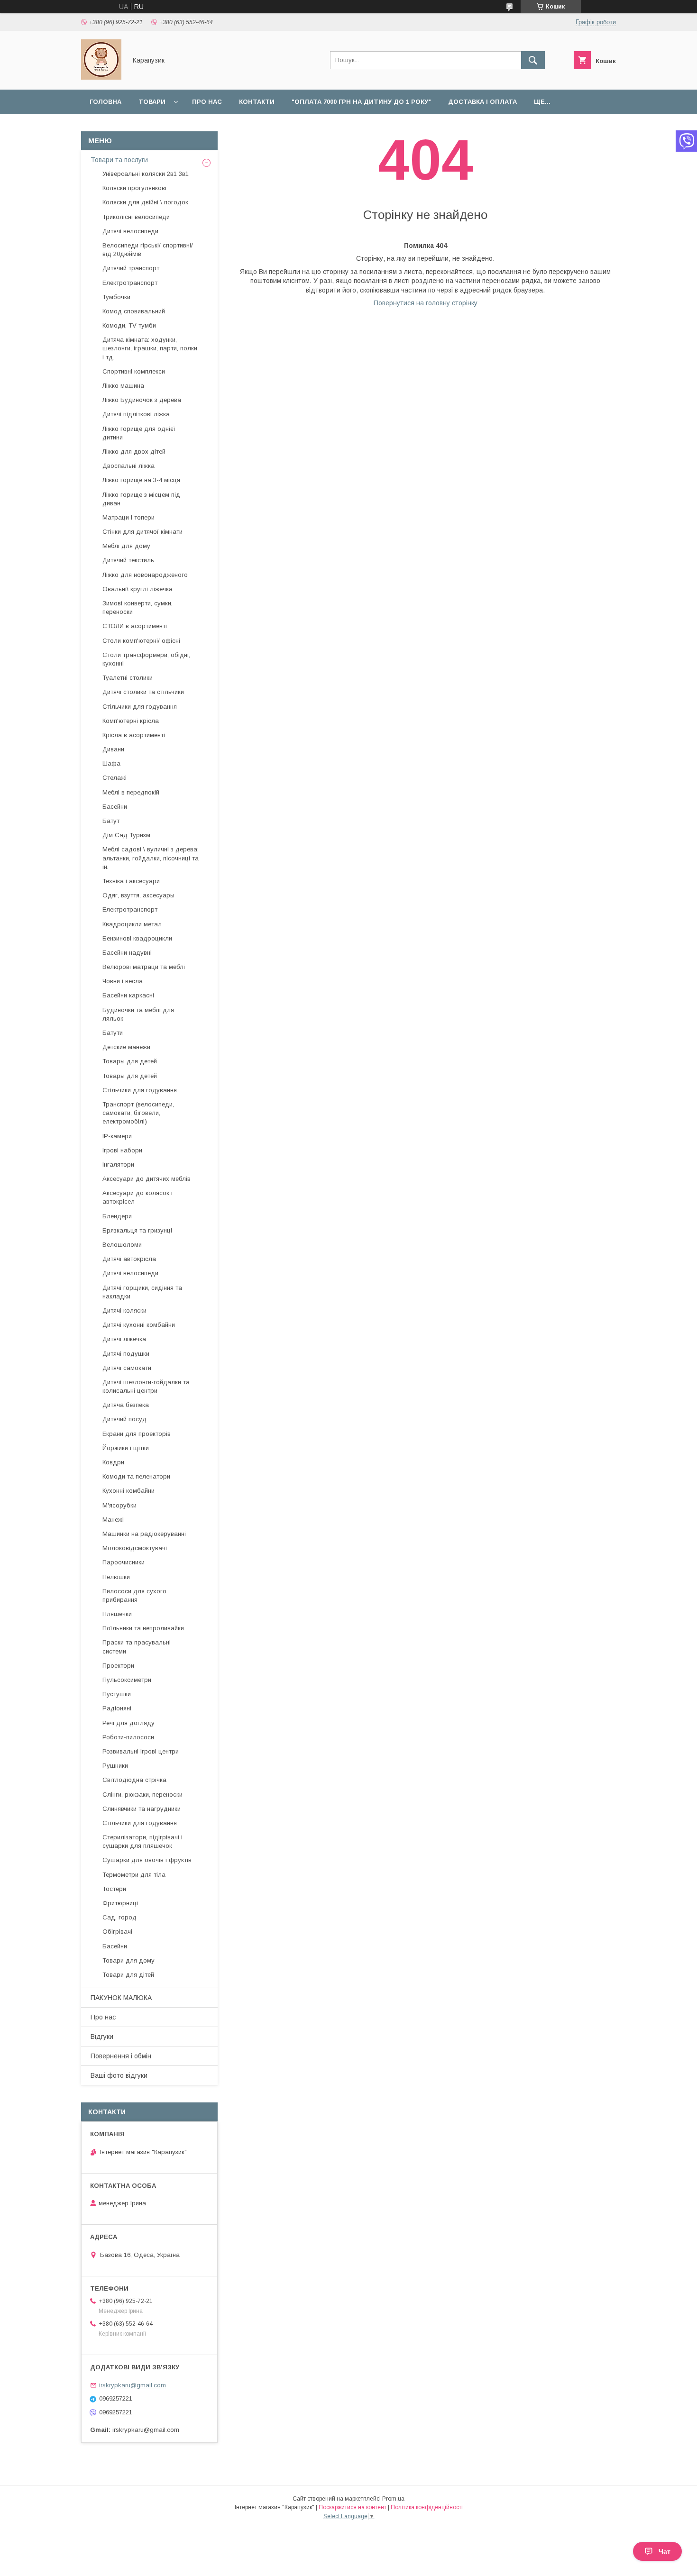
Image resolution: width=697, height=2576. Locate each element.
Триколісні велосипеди (136, 217)
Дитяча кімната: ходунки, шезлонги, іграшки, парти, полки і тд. (150, 348)
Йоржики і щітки (126, 1448)
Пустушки (117, 1694)
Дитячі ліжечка (124, 1339)
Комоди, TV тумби (129, 325)
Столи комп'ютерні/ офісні (141, 641)
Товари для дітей (128, 1975)
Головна (105, 102)
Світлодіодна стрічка (134, 1780)
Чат (665, 2551)
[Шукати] (533, 60)
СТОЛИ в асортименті (135, 626)
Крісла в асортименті (134, 735)
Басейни (115, 807)
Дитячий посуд (124, 1419)
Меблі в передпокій (131, 792)
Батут (111, 821)
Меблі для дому (126, 546)
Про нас (207, 102)
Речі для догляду (128, 1723)
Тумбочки (116, 297)
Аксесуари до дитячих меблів (147, 1179)
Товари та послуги (119, 160)
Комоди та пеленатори (136, 1476)
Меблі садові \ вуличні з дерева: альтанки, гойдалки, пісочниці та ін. (151, 858)
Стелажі (115, 778)
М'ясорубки (119, 1505)
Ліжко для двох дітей (134, 452)
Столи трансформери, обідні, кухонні (146, 659)
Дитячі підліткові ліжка (136, 414)
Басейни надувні (127, 953)
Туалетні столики (128, 678)
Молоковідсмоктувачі (135, 1548)
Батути (113, 1033)
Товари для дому (128, 1960)
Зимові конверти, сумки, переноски (138, 607)
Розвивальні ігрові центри (141, 1751)
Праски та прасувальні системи (137, 1647)
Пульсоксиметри (127, 1680)
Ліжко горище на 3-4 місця (141, 480)
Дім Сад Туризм (126, 835)
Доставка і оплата (482, 102)
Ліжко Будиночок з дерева (142, 400)
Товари (152, 102)
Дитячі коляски (124, 1311)
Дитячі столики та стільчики (143, 692)
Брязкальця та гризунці (137, 1230)
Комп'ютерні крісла (131, 721)
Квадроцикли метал (132, 924)
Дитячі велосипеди (130, 231)
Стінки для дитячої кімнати (142, 532)
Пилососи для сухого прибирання (134, 1595)
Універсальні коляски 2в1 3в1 (146, 174)
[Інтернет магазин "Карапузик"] (101, 77)
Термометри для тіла (134, 1875)
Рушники (115, 1766)
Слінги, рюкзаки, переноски (142, 1795)
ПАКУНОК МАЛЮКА (121, 1998)
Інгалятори (118, 1165)
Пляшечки (117, 1614)
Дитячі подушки (126, 1354)
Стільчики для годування (140, 707)
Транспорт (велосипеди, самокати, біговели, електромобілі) (138, 1113)
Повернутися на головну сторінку (426, 303)
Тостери (114, 1889)
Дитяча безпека (126, 1405)
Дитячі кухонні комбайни (139, 1325)
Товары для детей (130, 1061)
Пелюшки (116, 1577)
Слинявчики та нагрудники (142, 1809)
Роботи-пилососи (128, 1737)
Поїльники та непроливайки (143, 1628)
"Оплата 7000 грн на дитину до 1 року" (361, 102)
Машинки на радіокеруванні (144, 1534)
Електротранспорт (130, 283)
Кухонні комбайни (128, 1491)
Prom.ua (393, 2499)
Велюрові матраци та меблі (144, 967)
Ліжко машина (123, 386)
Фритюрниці (120, 1903)
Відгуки (102, 2037)
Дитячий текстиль (128, 560)
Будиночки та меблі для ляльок (138, 1014)
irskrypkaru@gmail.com (133, 2385)
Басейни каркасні (128, 995)
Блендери (117, 1216)
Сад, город (119, 1917)
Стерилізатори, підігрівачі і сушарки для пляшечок (142, 1841)
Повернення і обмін (121, 2056)
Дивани (113, 749)
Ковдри (113, 1462)
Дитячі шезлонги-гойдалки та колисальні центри (146, 1386)
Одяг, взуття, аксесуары (138, 895)
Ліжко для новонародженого (145, 575)
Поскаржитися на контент (353, 2507)
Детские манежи (126, 1047)
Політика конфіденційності (427, 2507)
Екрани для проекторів (137, 1434)
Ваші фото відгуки (119, 2075)
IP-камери (117, 1136)
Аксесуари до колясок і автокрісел (138, 1197)
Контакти (257, 102)
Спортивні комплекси (134, 371)
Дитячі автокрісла (129, 1259)
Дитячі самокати (127, 1368)
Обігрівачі (117, 1932)
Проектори (118, 1666)
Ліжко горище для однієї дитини (139, 433)
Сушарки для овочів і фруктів (147, 1860)
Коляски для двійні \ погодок (145, 202)
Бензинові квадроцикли (137, 938)
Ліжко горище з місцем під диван (141, 499)
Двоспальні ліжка (128, 466)
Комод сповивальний (134, 311)
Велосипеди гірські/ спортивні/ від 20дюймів (148, 250)
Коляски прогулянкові (134, 188)
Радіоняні (117, 1708)
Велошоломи (122, 1245)
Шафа (111, 763)
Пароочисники (124, 1562)
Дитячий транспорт (131, 268)
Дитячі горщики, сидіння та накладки (142, 1292)
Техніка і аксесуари (131, 881)
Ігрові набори (122, 1150)
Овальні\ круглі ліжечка (138, 589)
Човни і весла (123, 981)
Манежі (113, 1520)
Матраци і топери (128, 517)
